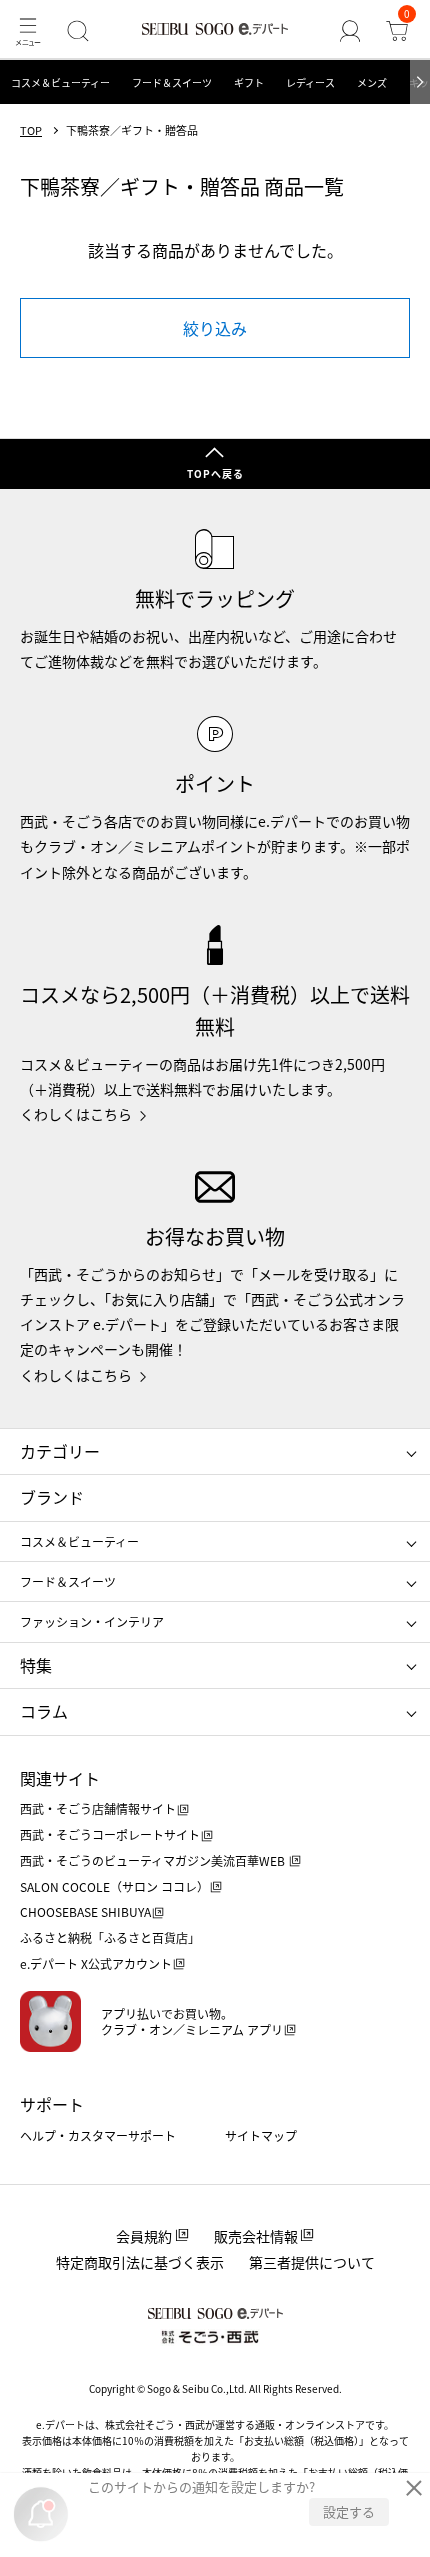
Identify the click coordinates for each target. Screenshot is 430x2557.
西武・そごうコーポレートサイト (110, 1834)
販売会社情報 (256, 2236)
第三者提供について (312, 2262)
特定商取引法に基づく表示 (140, 2262)
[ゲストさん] (350, 30)
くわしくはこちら (76, 1114)
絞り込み (215, 328)
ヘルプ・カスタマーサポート (98, 2135)
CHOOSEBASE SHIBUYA (85, 1911)
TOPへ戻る (215, 473)
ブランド (52, 1497)
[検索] (77, 30)
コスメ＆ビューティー (60, 82)
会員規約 (144, 2236)
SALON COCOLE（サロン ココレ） (114, 1886)
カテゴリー (60, 1451)
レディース (310, 82)
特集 (36, 1665)
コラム (44, 1711)
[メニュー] (27, 30)
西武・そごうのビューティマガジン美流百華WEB (154, 1860)
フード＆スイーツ (172, 82)
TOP (31, 130)
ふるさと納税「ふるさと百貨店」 (110, 1937)
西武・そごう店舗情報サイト (98, 1808)
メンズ (372, 82)
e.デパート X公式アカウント (96, 1963)
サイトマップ (261, 2135)
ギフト (249, 82)
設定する (349, 2511)
